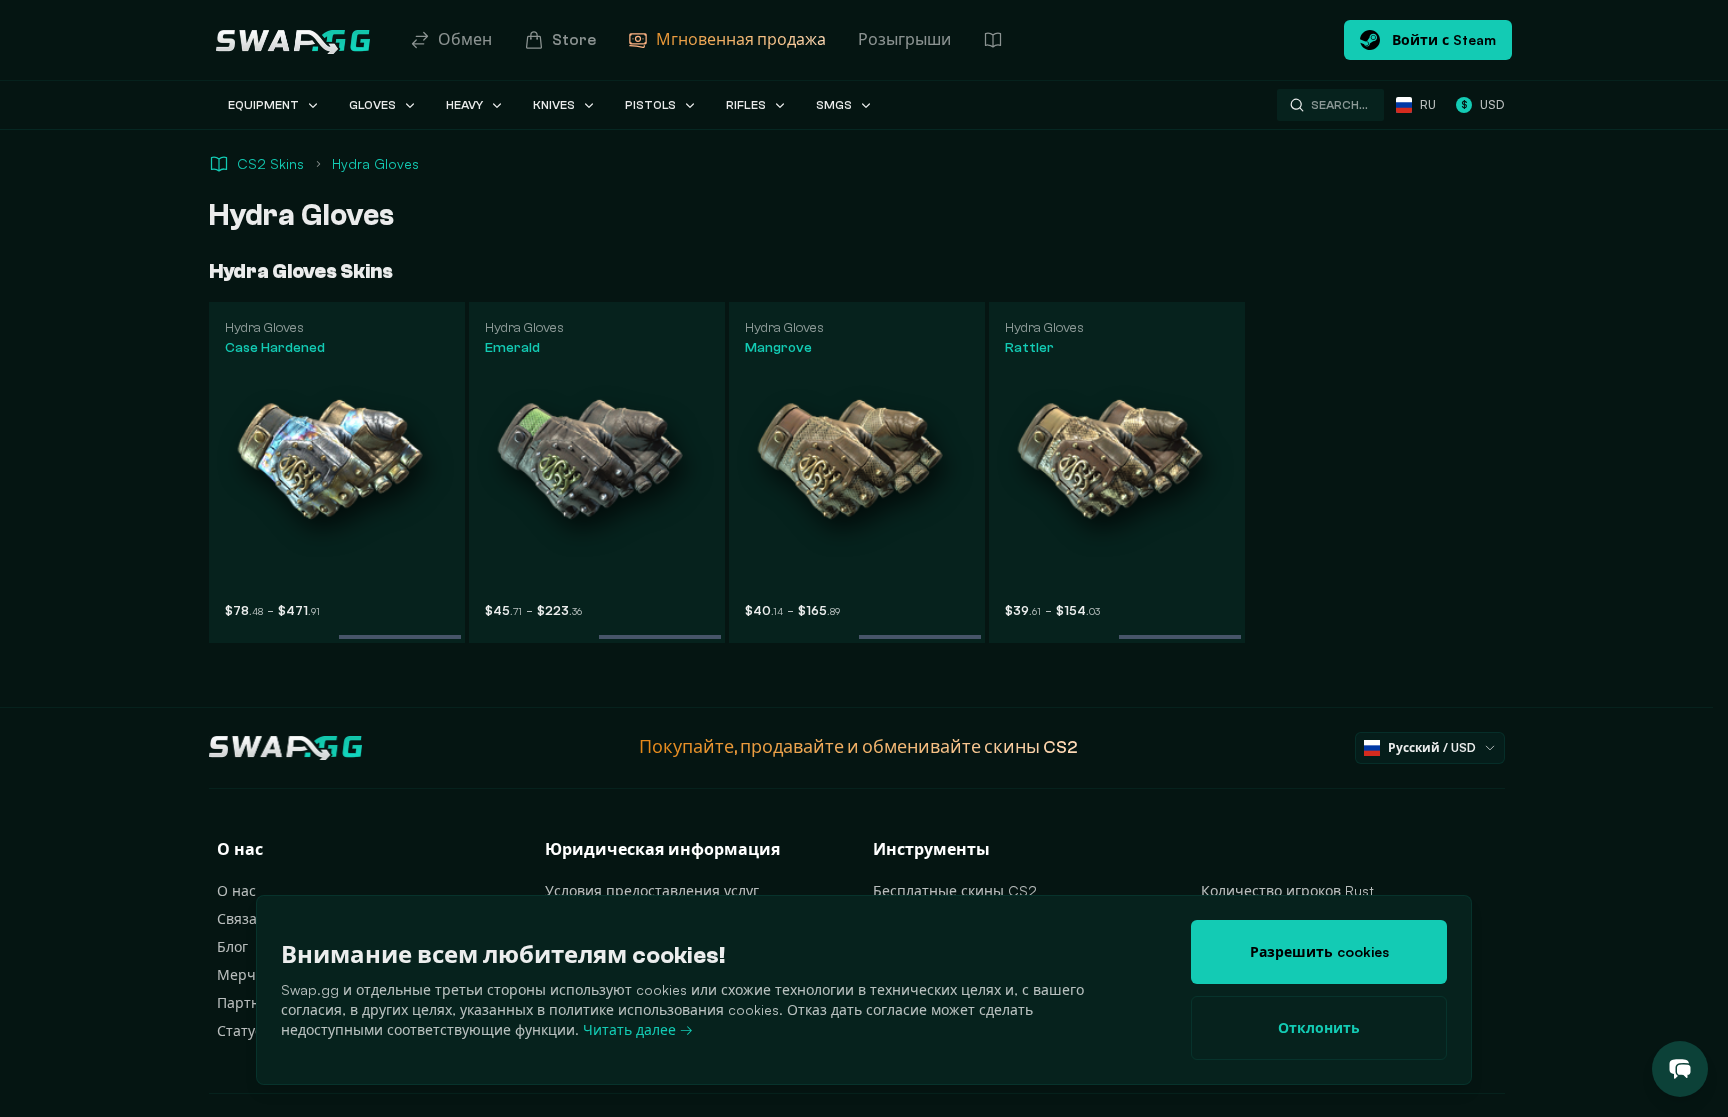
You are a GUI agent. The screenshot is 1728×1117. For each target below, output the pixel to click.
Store (574, 40)
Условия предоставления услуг (652, 890)
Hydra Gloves (375, 163)
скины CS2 (1031, 747)
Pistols (650, 105)
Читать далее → (638, 1029)
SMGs (834, 105)
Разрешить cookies (1319, 951)
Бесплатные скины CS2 (955, 890)
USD (1482, 104)
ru (1428, 104)
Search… (1339, 105)
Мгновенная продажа (741, 40)
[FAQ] (993, 40)
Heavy (464, 105)
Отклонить (1319, 1027)
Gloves (372, 105)
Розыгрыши (904, 40)
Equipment (263, 105)
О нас (236, 890)
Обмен (465, 40)
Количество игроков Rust (1287, 890)
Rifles (746, 105)
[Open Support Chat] (1680, 1069)
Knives (554, 105)
